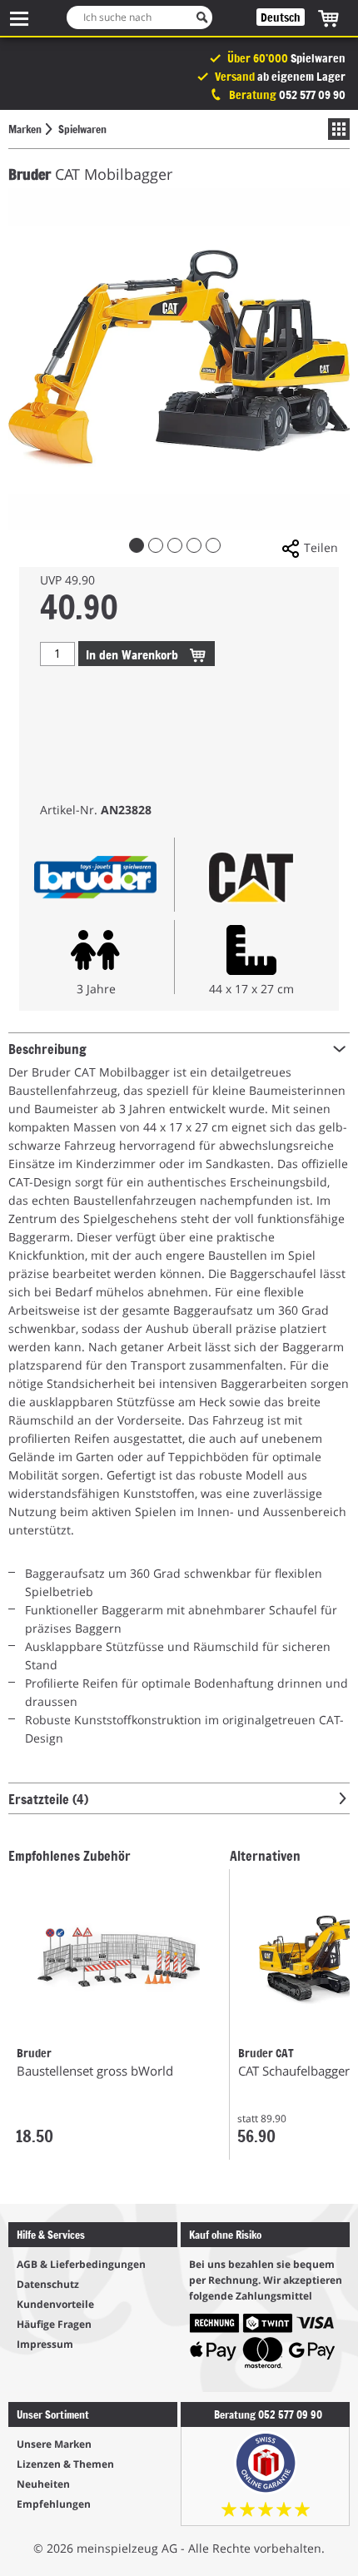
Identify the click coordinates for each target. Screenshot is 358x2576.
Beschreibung (47, 1048)
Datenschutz (48, 2284)
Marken (25, 129)
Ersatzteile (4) (48, 1798)
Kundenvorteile (55, 2304)
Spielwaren (82, 129)
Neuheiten (43, 2484)
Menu (19, 18)
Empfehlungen (54, 2504)
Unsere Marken (54, 2444)
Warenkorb (134, 654)
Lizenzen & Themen (65, 2464)
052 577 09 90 (312, 94)
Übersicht (335, 129)
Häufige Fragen (54, 2324)
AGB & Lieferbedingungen (81, 2264)
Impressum (45, 2344)
